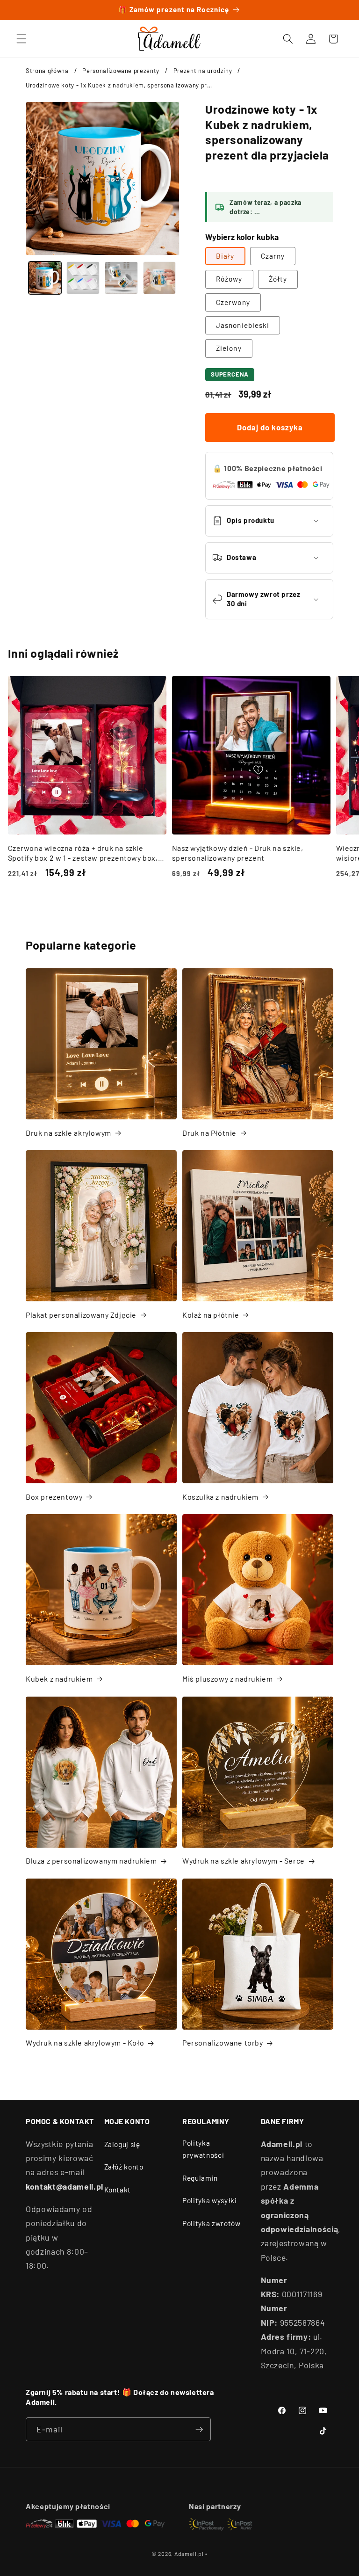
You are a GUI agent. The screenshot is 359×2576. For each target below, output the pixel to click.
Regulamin (200, 2178)
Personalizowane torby (223, 2043)
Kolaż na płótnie (211, 1315)
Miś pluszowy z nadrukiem (227, 1679)
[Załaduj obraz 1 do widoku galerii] (45, 278)
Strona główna (47, 71)
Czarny (273, 256)
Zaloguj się (122, 2144)
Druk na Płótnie (209, 1133)
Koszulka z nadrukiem (220, 1497)
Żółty (278, 279)
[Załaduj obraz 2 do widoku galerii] (83, 278)
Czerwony (233, 302)
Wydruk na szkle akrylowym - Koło (85, 2043)
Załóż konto (124, 2167)
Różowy (229, 279)
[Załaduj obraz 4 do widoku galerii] (160, 278)
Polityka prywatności (203, 2149)
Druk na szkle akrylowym (68, 1133)
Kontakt (118, 2190)
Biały (225, 256)
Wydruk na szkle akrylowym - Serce (244, 1861)
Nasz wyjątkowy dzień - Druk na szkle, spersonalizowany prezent (238, 853)
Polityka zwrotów (212, 2223)
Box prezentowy (54, 1497)
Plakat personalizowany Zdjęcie (81, 1315)
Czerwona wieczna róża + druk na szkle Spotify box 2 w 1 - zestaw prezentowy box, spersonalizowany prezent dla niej (83, 853)
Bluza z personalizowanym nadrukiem (91, 1861)
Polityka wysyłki (210, 2200)
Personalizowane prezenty (121, 71)
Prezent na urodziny (203, 71)
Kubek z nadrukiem (59, 1679)
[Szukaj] (288, 39)
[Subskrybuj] (199, 2430)
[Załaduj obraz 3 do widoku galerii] (121, 278)
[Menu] (22, 39)
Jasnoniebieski (243, 325)
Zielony (229, 348)
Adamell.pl (189, 2554)
